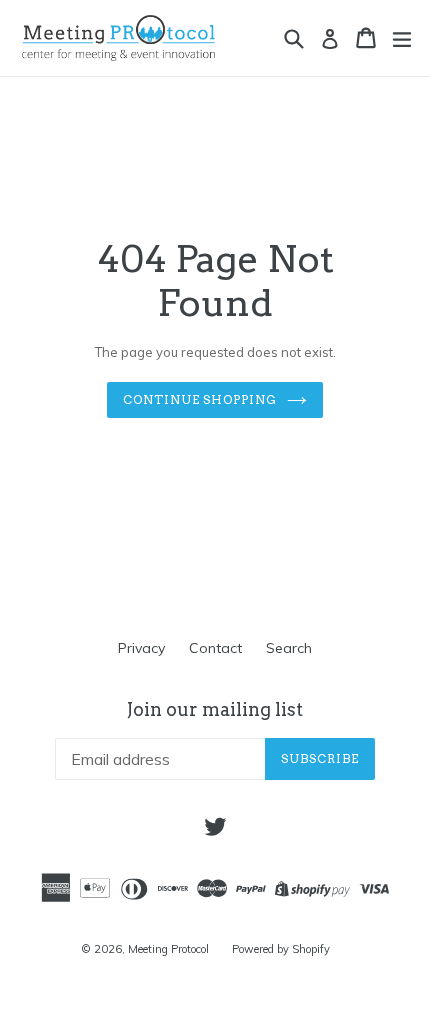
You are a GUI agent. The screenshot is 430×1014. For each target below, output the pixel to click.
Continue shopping (200, 399)
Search (289, 648)
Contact (215, 648)
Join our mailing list (215, 709)
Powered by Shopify (281, 949)
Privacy (141, 648)
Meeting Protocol (170, 949)
